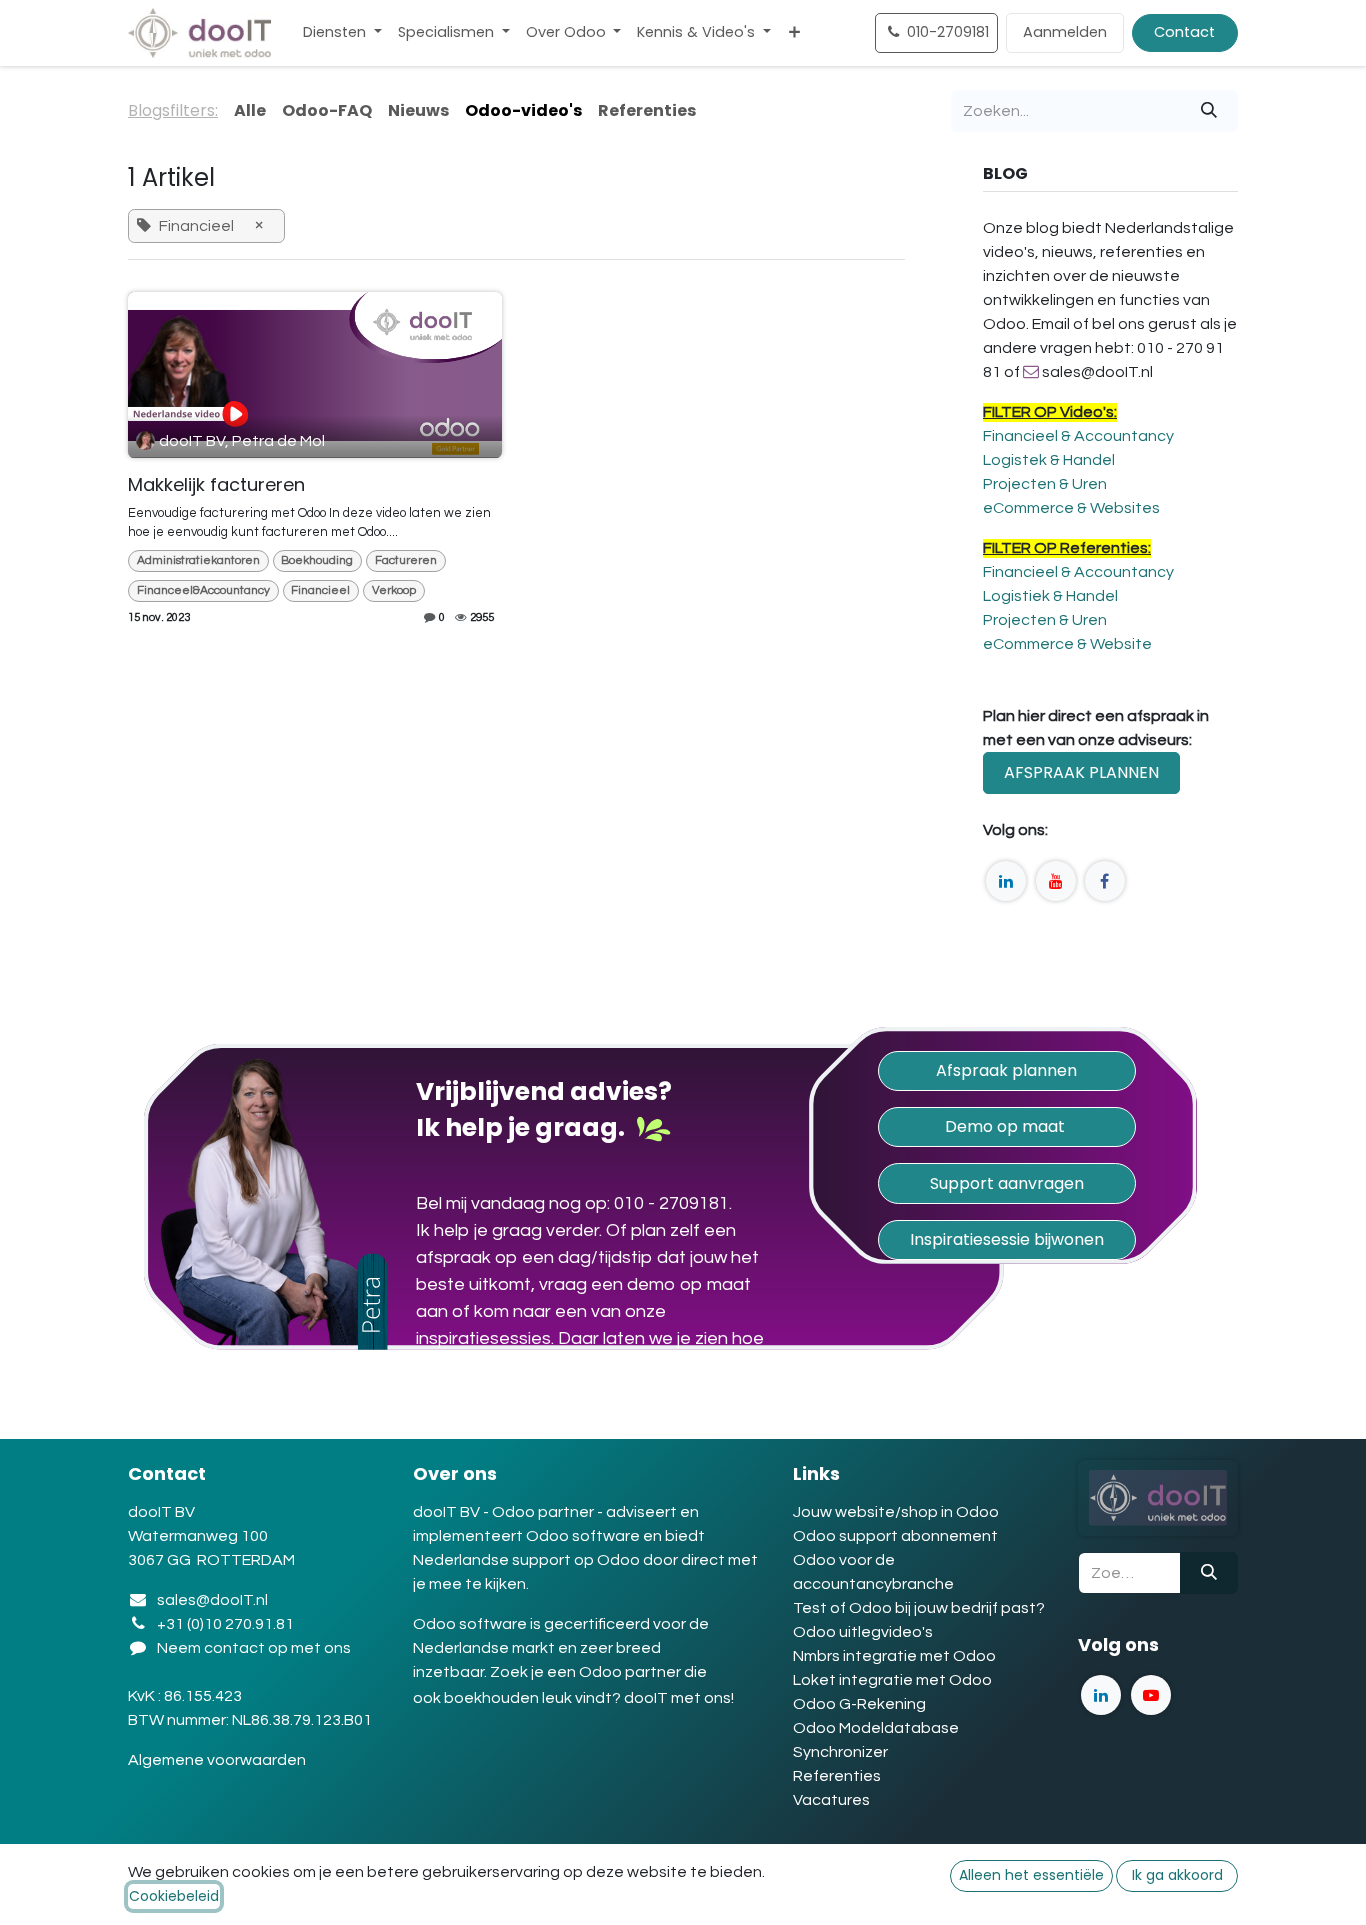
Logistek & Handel (1049, 460)
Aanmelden (1065, 32)
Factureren (406, 560)
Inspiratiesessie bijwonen (1007, 1239)
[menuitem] (342, 33)
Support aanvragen (1007, 1183)
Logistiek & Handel (1050, 596)
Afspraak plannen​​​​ (1006, 1070)
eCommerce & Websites (1071, 508)
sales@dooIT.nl (212, 1600)
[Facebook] (1105, 881)
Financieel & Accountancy (1078, 436)
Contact (1184, 32)
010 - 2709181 (671, 1203)
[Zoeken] (1209, 111)
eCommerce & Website (1067, 644)
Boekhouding (317, 560)
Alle (250, 110)
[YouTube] (1056, 881)
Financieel (320, 590)
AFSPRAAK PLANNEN (1081, 772)
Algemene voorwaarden (218, 1760)
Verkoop (394, 590)
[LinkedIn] (1006, 881)
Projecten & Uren (1045, 484)
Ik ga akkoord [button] (1177, 1875)
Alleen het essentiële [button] (1031, 1875)
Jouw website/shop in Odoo (896, 1512)
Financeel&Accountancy (203, 590)
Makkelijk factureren (216, 485)
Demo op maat (1007, 1126)
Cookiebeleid (174, 1896)
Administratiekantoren (198, 560)
